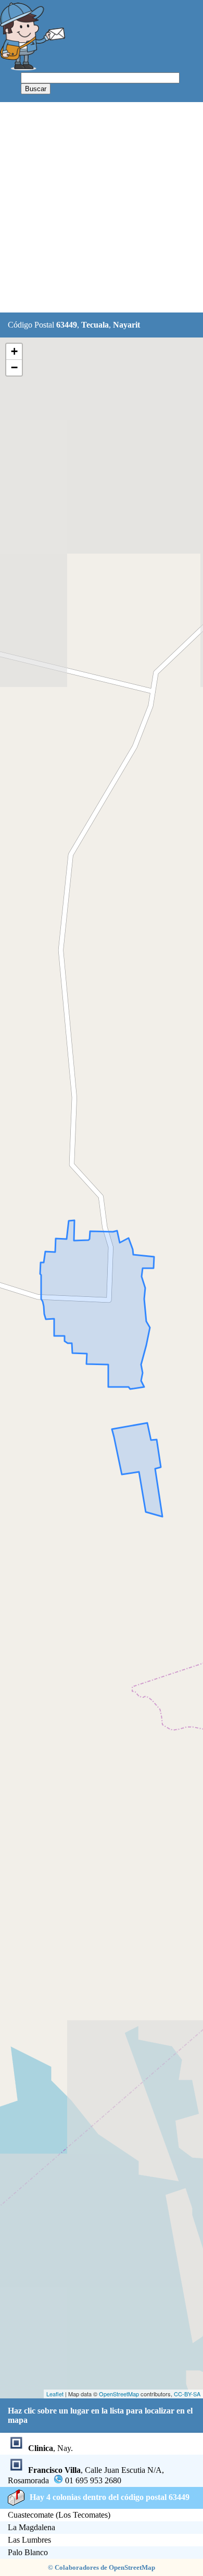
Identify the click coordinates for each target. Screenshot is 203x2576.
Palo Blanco (28, 2552)
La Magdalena (31, 2527)
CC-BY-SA (187, 2394)
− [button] (14, 367)
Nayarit (126, 325)
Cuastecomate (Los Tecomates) (59, 2515)
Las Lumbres (29, 2540)
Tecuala (95, 325)
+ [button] (14, 351)
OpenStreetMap (119, 2394)
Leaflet (55, 2394)
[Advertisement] (102, 208)
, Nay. (50, 2448)
